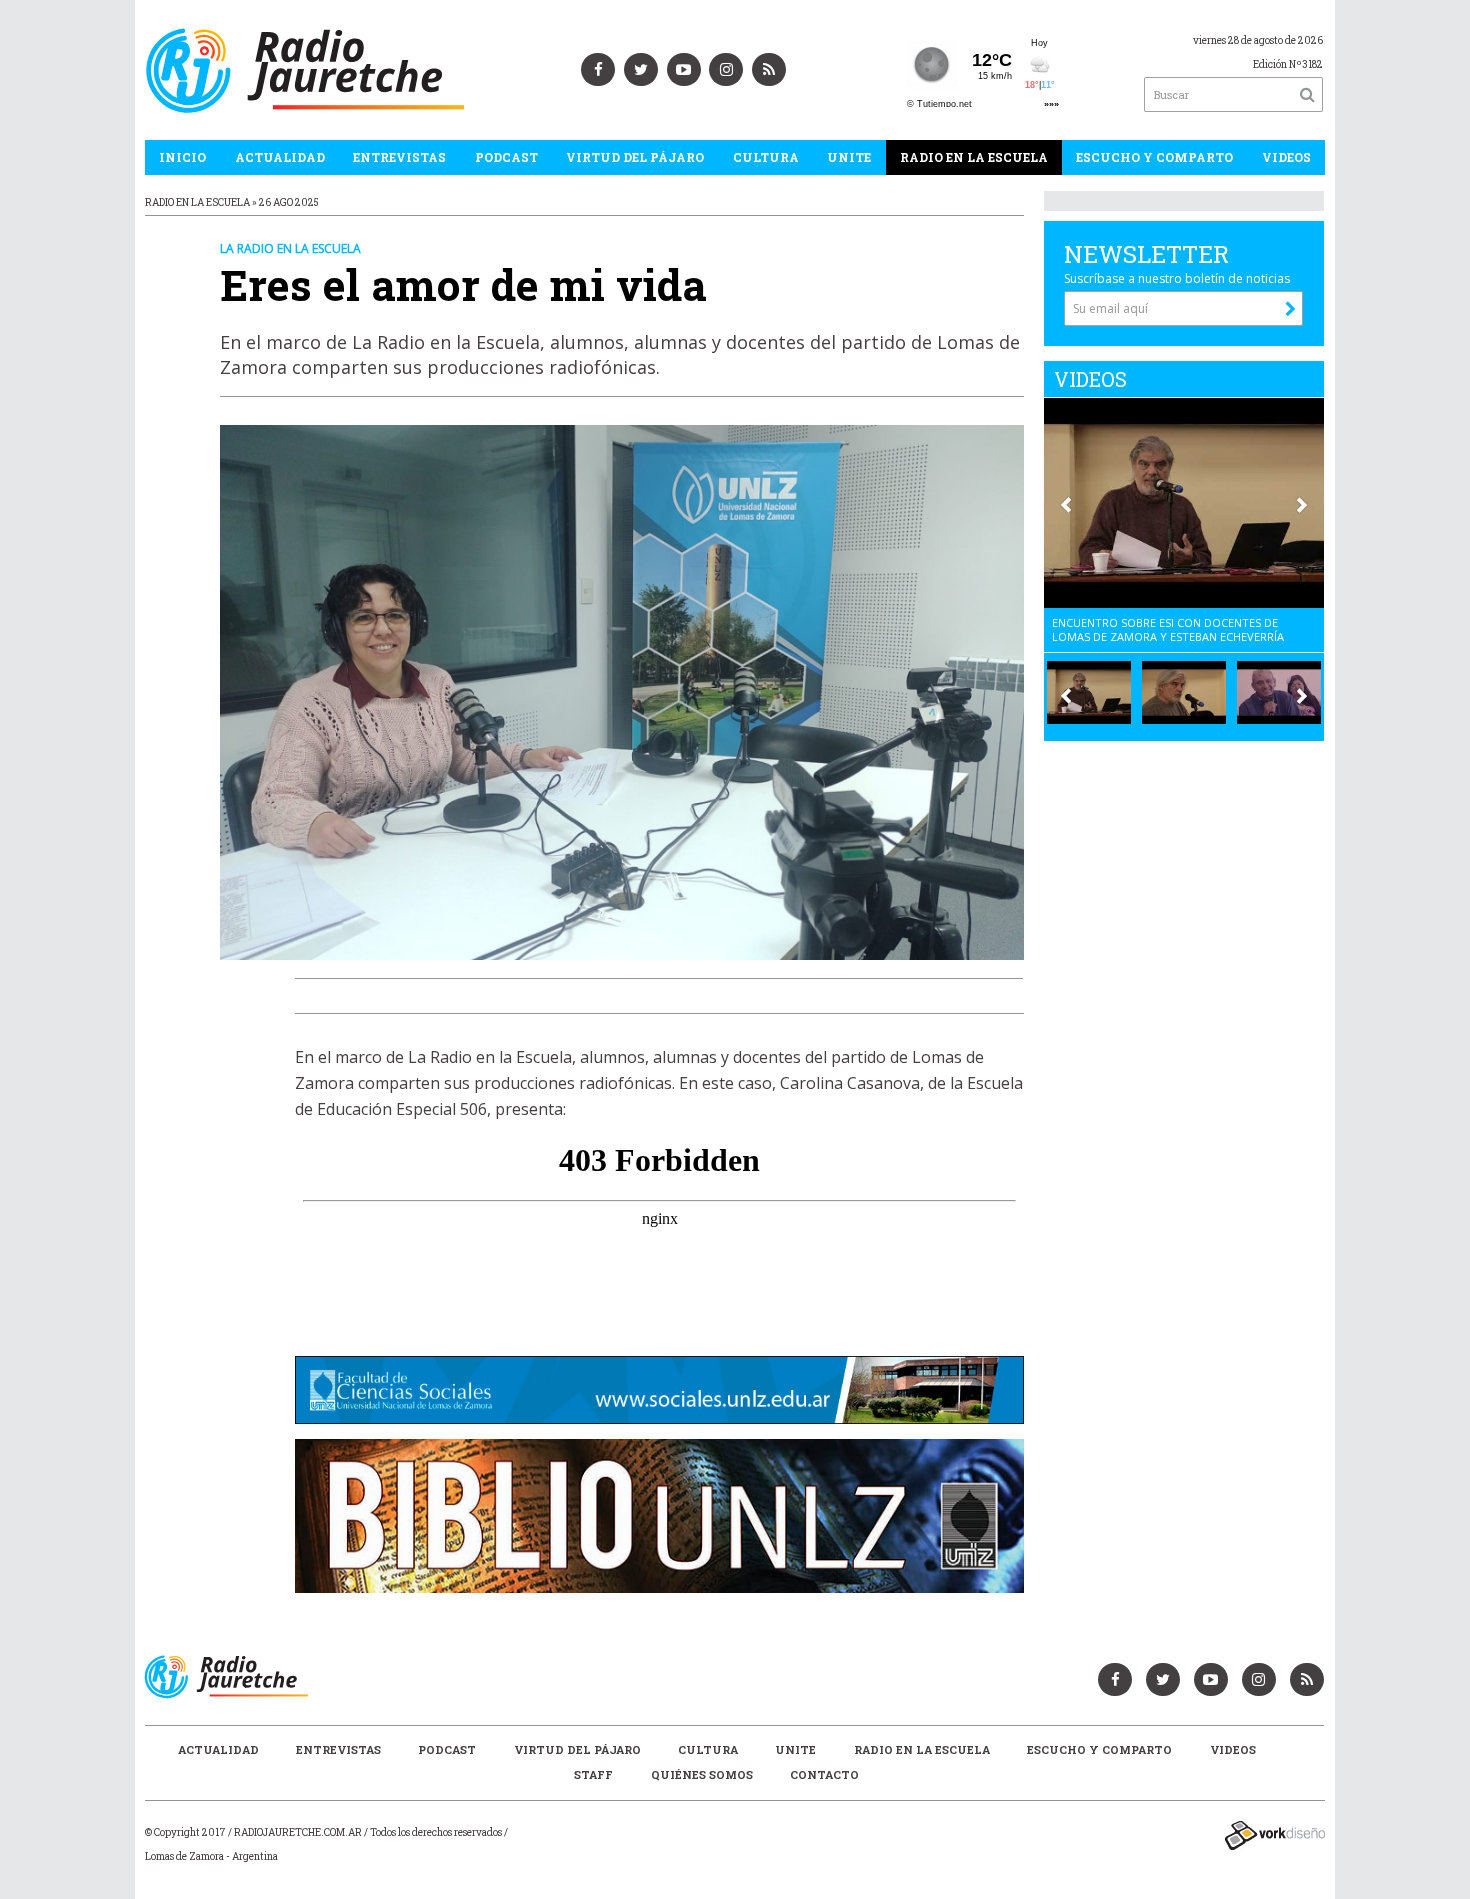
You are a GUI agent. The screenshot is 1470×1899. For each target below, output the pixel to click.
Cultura (766, 157)
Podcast (506, 157)
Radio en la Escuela (974, 157)
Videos (1286, 157)
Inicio (182, 157)
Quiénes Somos (702, 1774)
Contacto (824, 1774)
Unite (849, 157)
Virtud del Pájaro (635, 157)
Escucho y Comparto (1154, 157)
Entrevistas (399, 157)
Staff (593, 1774)
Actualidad (280, 157)
